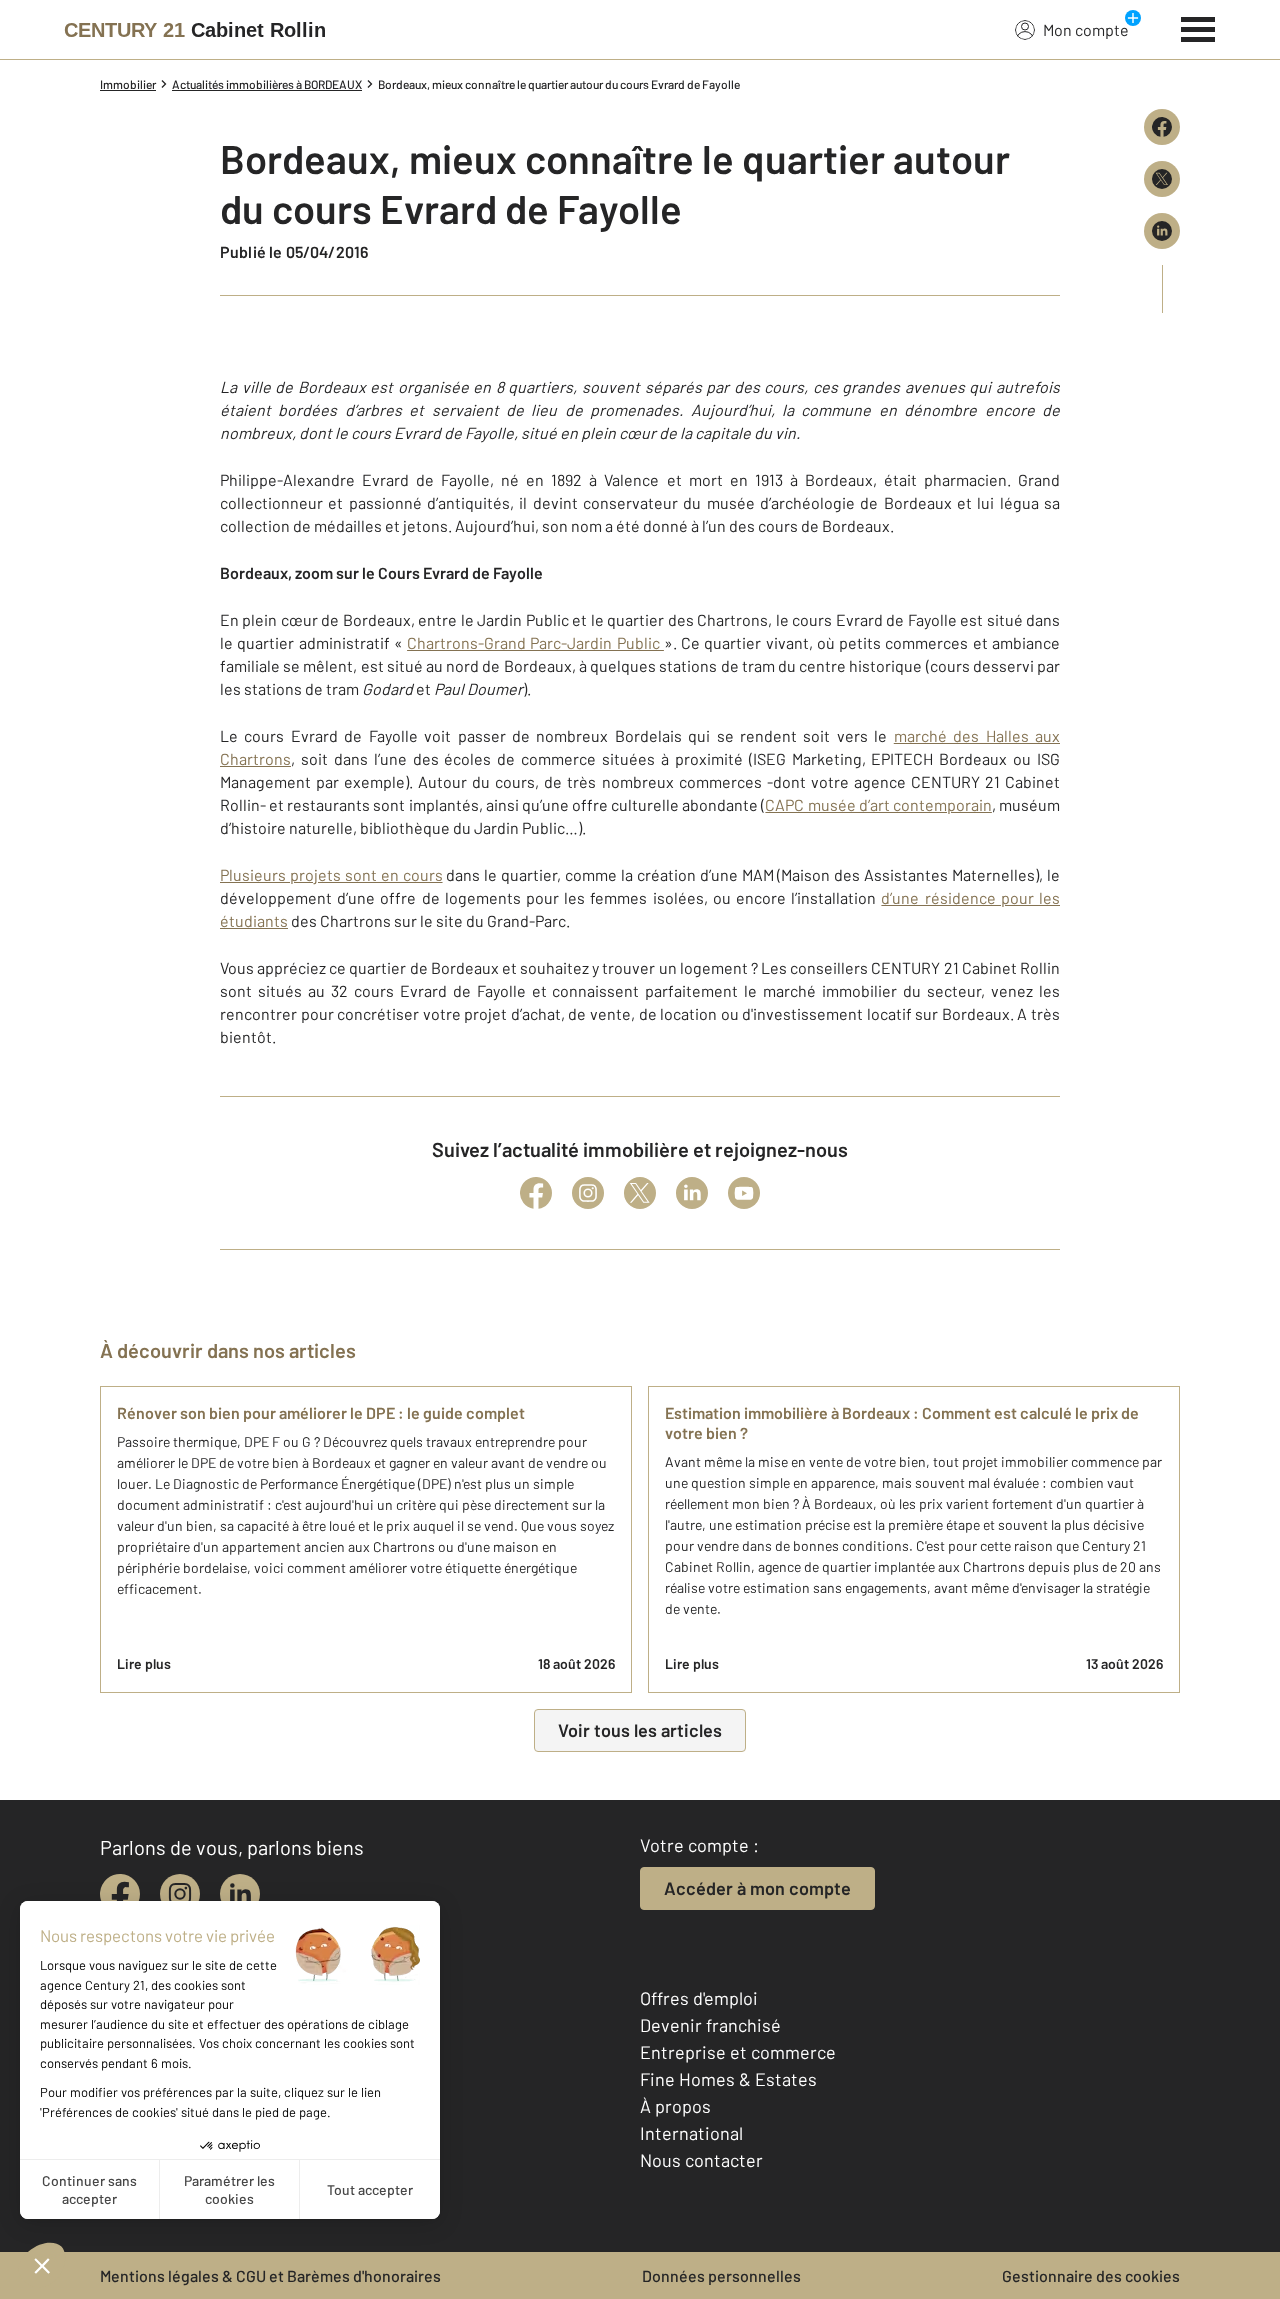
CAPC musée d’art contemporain (878, 804)
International (691, 2133)
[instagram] (180, 1894)
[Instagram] (588, 1193)
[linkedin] (240, 1894)
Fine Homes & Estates (728, 2079)
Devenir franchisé (710, 2025)
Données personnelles (721, 2275)
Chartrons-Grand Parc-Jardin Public (535, 642)
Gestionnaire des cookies (1091, 2275)
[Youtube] (744, 1193)
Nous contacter (701, 2160)
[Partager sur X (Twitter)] (1162, 179)
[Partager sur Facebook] (1162, 127)
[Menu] (1198, 27)
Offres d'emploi (699, 1998)
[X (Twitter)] (640, 1193)
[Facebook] (536, 1193)
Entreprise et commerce (738, 2052)
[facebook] (120, 1894)
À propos (675, 2106)
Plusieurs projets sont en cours (331, 874)
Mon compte (1086, 29)
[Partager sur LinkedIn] (1162, 231)
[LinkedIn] (692, 1193)
